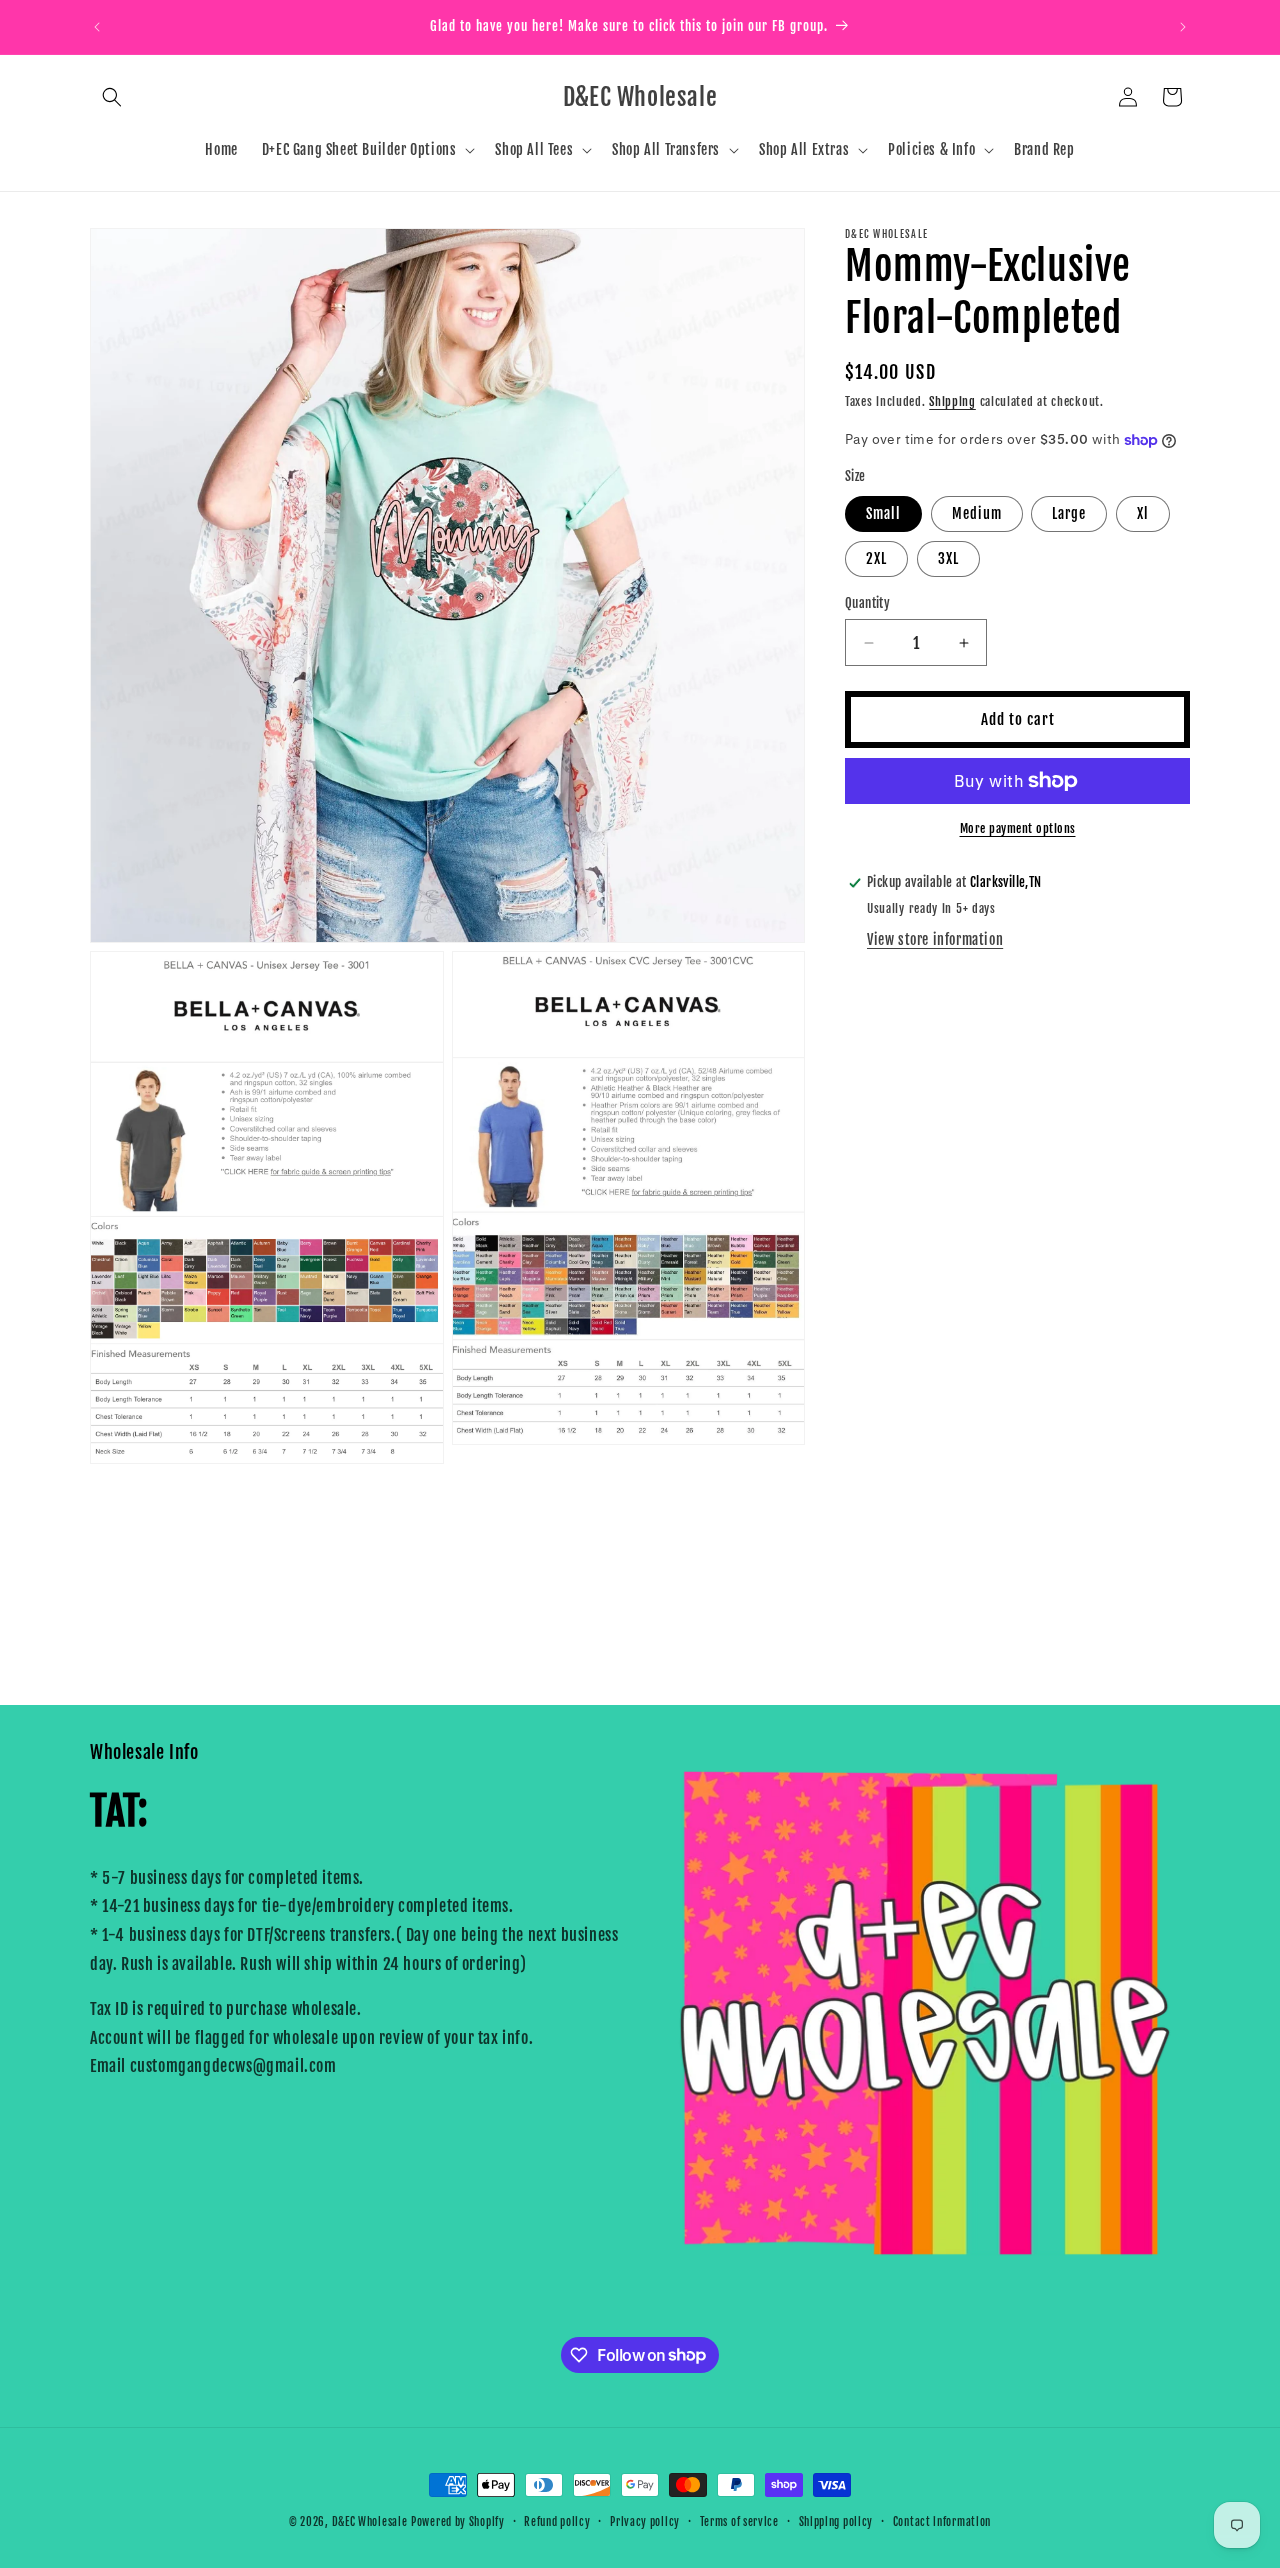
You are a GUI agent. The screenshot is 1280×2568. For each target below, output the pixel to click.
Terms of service (739, 2521)
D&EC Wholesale (370, 2522)
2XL (876, 558)
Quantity (867, 603)
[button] (112, 97)
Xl (1143, 513)
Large (1069, 513)
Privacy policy (645, 2521)
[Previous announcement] (97, 27)
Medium (977, 513)
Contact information (942, 2521)
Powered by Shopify (458, 2522)
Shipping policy (836, 2521)
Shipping (952, 401)
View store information (935, 939)
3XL (948, 558)
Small (883, 513)
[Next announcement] (1183, 27)
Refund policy (557, 2521)
